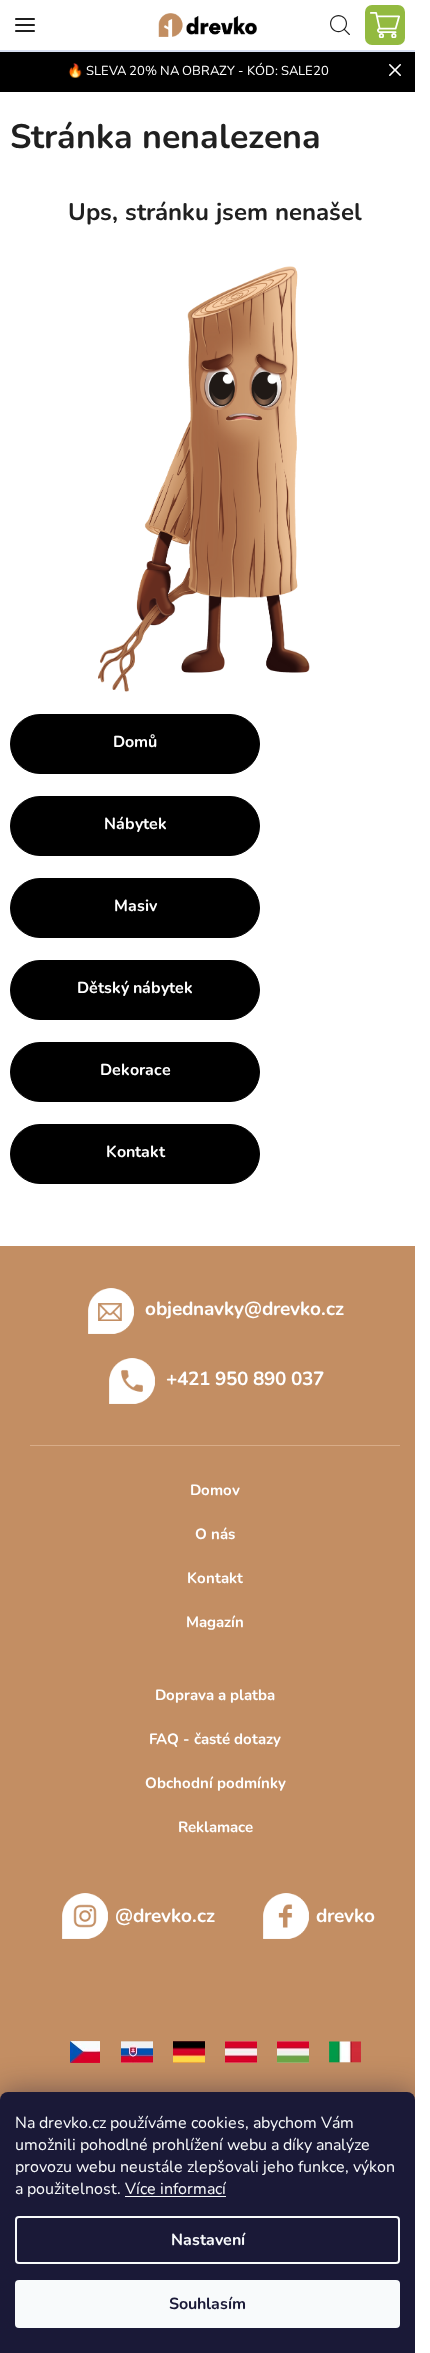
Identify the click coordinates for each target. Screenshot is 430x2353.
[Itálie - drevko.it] (345, 2051)
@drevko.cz (165, 1916)
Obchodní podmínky (215, 1783)
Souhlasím (207, 2304)
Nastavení (208, 2240)
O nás (215, 1534)
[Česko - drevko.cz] (85, 2051)
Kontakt (135, 1152)
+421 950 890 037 (245, 1379)
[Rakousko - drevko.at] (241, 2051)
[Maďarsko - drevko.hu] (293, 2051)
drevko (345, 1916)
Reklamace (215, 1827)
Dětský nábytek (135, 988)
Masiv (135, 906)
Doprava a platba (215, 1695)
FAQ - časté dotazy (215, 1739)
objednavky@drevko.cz (244, 1309)
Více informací (175, 2189)
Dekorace (135, 1070)
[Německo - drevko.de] (189, 2051)
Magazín (215, 1622)
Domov (215, 1490)
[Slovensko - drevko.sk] (137, 2051)
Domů (135, 742)
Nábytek (135, 824)
